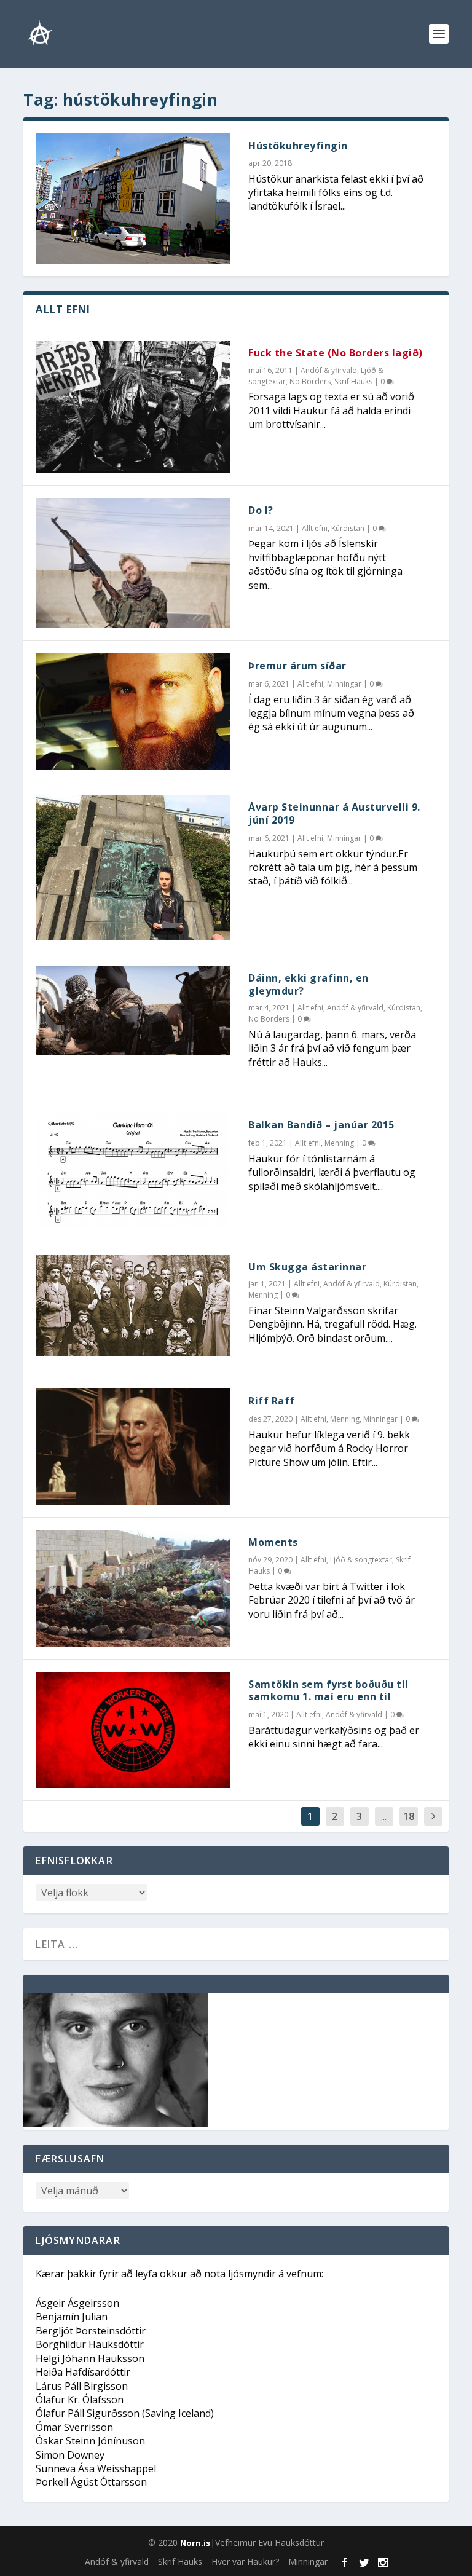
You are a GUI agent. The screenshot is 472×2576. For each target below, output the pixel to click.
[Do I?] (133, 563)
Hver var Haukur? (245, 2562)
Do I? (261, 510)
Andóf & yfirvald (329, 370)
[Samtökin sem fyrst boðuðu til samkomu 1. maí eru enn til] (133, 1730)
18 (409, 1816)
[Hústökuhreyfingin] (133, 199)
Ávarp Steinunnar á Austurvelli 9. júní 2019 (334, 813)
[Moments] (133, 1588)
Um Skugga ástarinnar (307, 1267)
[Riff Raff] (133, 1447)
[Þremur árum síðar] (133, 711)
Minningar (344, 684)
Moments (273, 1542)
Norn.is (195, 2543)
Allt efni (315, 528)
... (384, 1816)
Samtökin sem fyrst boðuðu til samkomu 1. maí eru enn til (328, 1691)
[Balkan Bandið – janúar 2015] (133, 1171)
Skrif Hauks (353, 381)
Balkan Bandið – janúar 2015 (321, 1125)
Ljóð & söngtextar (361, 1560)
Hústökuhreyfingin (298, 146)
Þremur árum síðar (297, 666)
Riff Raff (272, 1401)
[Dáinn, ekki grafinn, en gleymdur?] (133, 1010)
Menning (339, 1143)
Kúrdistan (348, 528)
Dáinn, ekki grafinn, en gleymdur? (309, 984)
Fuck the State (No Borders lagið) (336, 353)
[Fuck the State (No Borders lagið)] (133, 407)
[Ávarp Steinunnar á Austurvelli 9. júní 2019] (133, 868)
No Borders (310, 381)
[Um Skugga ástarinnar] (133, 1305)
